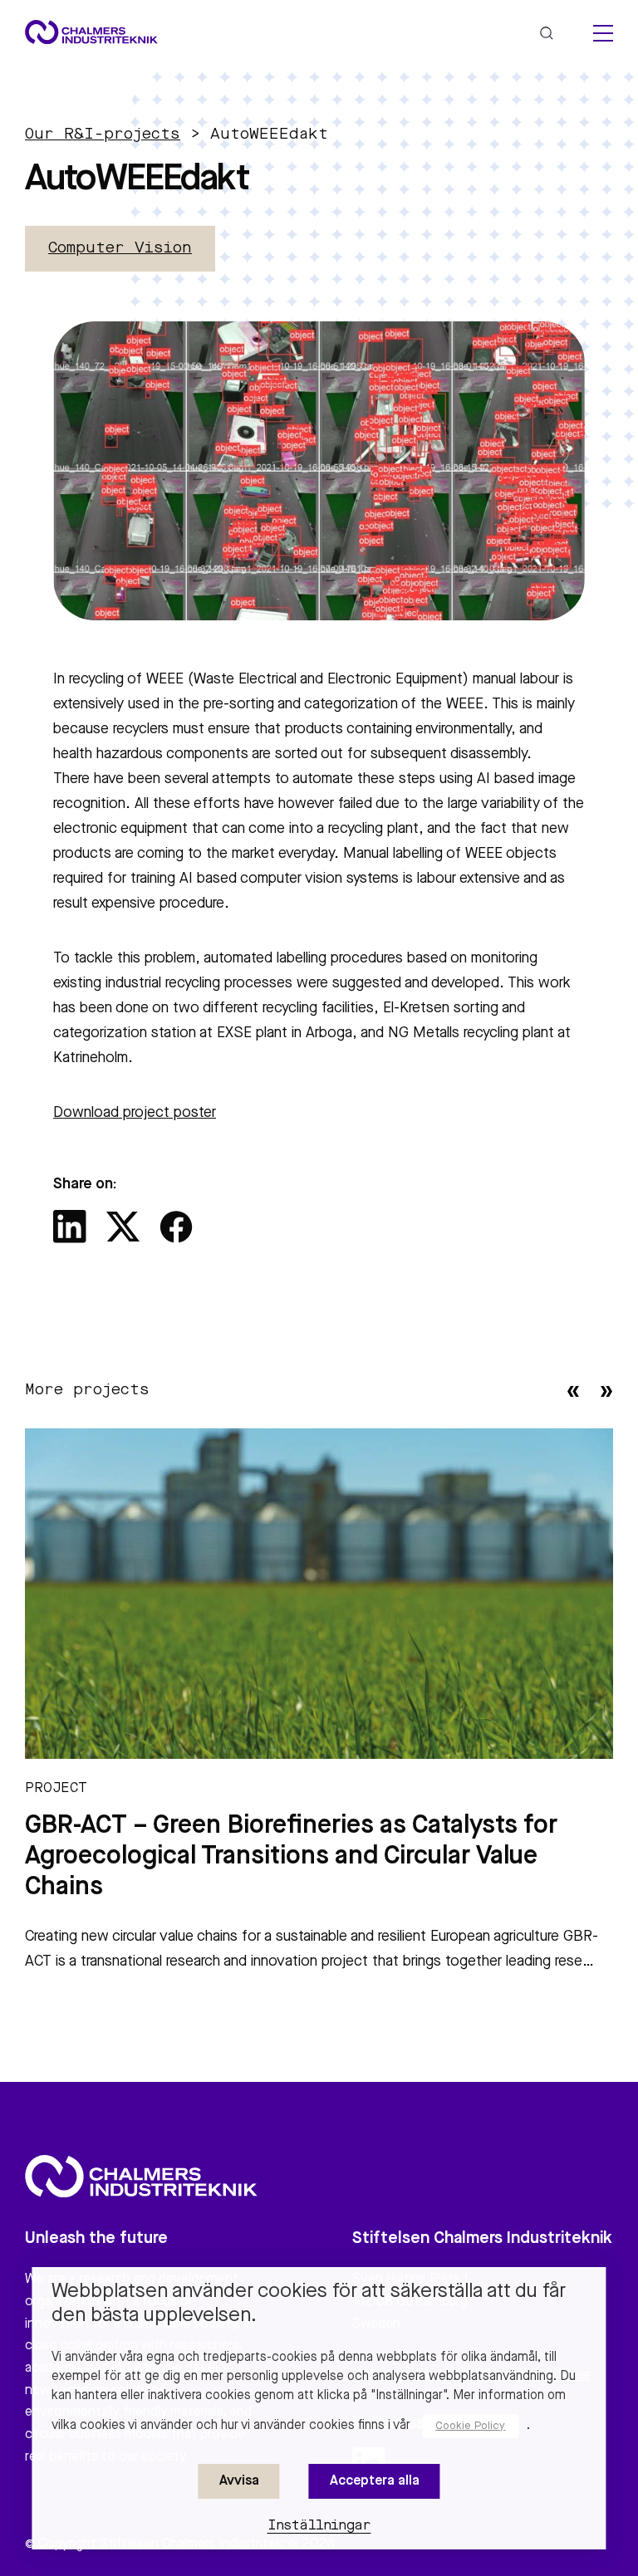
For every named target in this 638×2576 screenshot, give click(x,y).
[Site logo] (91, 32)
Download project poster (135, 1113)
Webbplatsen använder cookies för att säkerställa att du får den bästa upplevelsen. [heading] (309, 2304)
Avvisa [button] (239, 2481)
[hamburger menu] (603, 33)
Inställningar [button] (319, 2526)
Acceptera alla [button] (375, 2481)
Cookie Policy (470, 2426)
